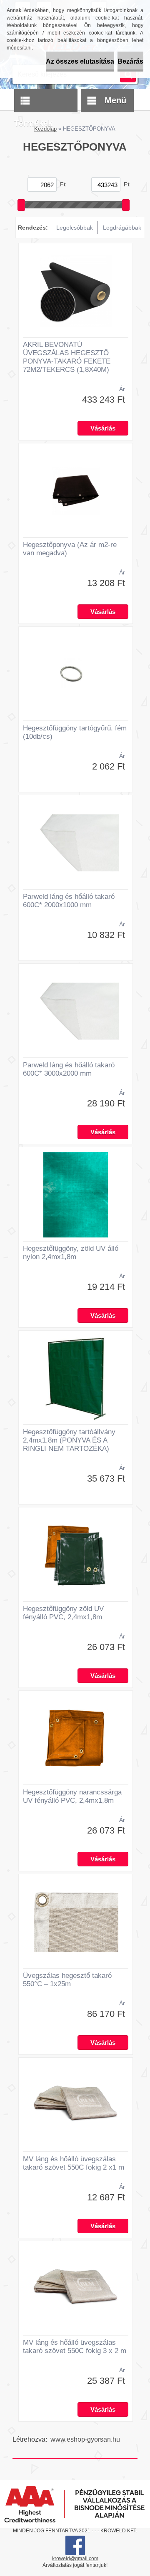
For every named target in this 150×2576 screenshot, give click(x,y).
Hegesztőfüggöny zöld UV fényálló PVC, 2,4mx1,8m (63, 1613)
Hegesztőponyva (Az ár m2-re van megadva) (70, 549)
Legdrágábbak (122, 228)
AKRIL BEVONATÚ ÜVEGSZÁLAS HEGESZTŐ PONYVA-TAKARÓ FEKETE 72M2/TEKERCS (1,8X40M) (67, 357)
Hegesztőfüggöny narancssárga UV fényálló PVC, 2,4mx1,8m (72, 1796)
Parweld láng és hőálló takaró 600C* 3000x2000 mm (69, 1069)
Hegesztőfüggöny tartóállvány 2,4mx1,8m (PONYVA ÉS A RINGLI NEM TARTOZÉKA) (69, 1440)
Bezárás (130, 61)
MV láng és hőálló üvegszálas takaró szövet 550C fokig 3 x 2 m (75, 2347)
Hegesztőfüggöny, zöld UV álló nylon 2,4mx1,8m (71, 1253)
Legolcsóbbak (75, 228)
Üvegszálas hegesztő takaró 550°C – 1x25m (67, 1980)
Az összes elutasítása (80, 61)
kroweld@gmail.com (75, 2559)
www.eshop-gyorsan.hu (85, 2439)
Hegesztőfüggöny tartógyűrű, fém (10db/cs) (75, 732)
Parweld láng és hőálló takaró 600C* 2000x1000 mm (69, 901)
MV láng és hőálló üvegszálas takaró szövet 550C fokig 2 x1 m (74, 2163)
